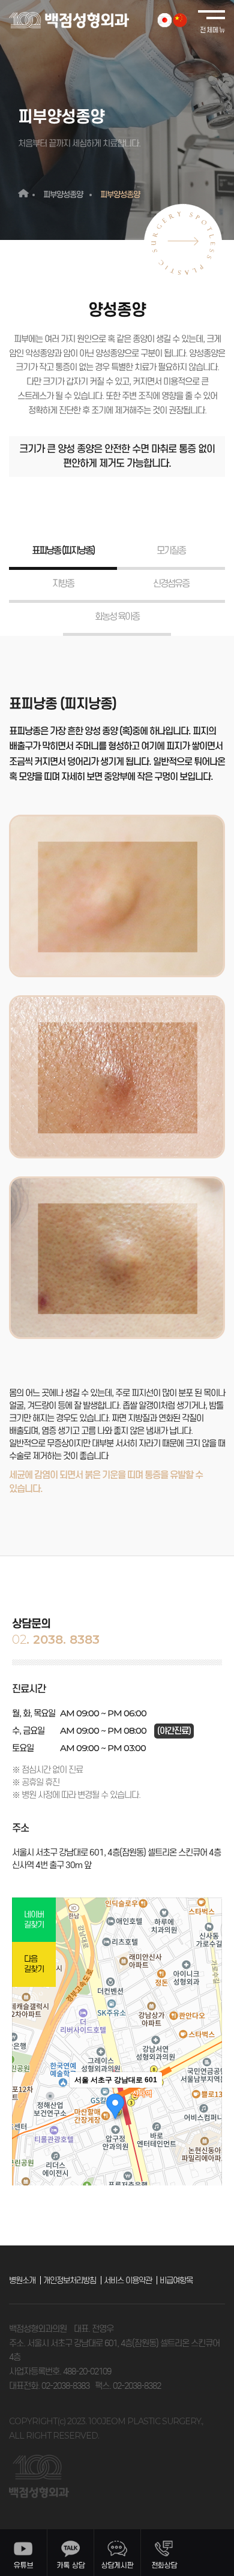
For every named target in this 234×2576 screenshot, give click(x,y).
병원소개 (22, 2281)
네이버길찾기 (34, 1920)
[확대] (207, 2101)
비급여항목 (176, 2281)
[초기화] (207, 2143)
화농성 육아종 (117, 616)
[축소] (207, 2121)
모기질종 (171, 550)
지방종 (63, 583)
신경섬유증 (171, 583)
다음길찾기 (34, 1964)
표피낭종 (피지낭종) (63, 550)
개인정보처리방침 (70, 2281)
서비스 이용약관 (128, 2281)
